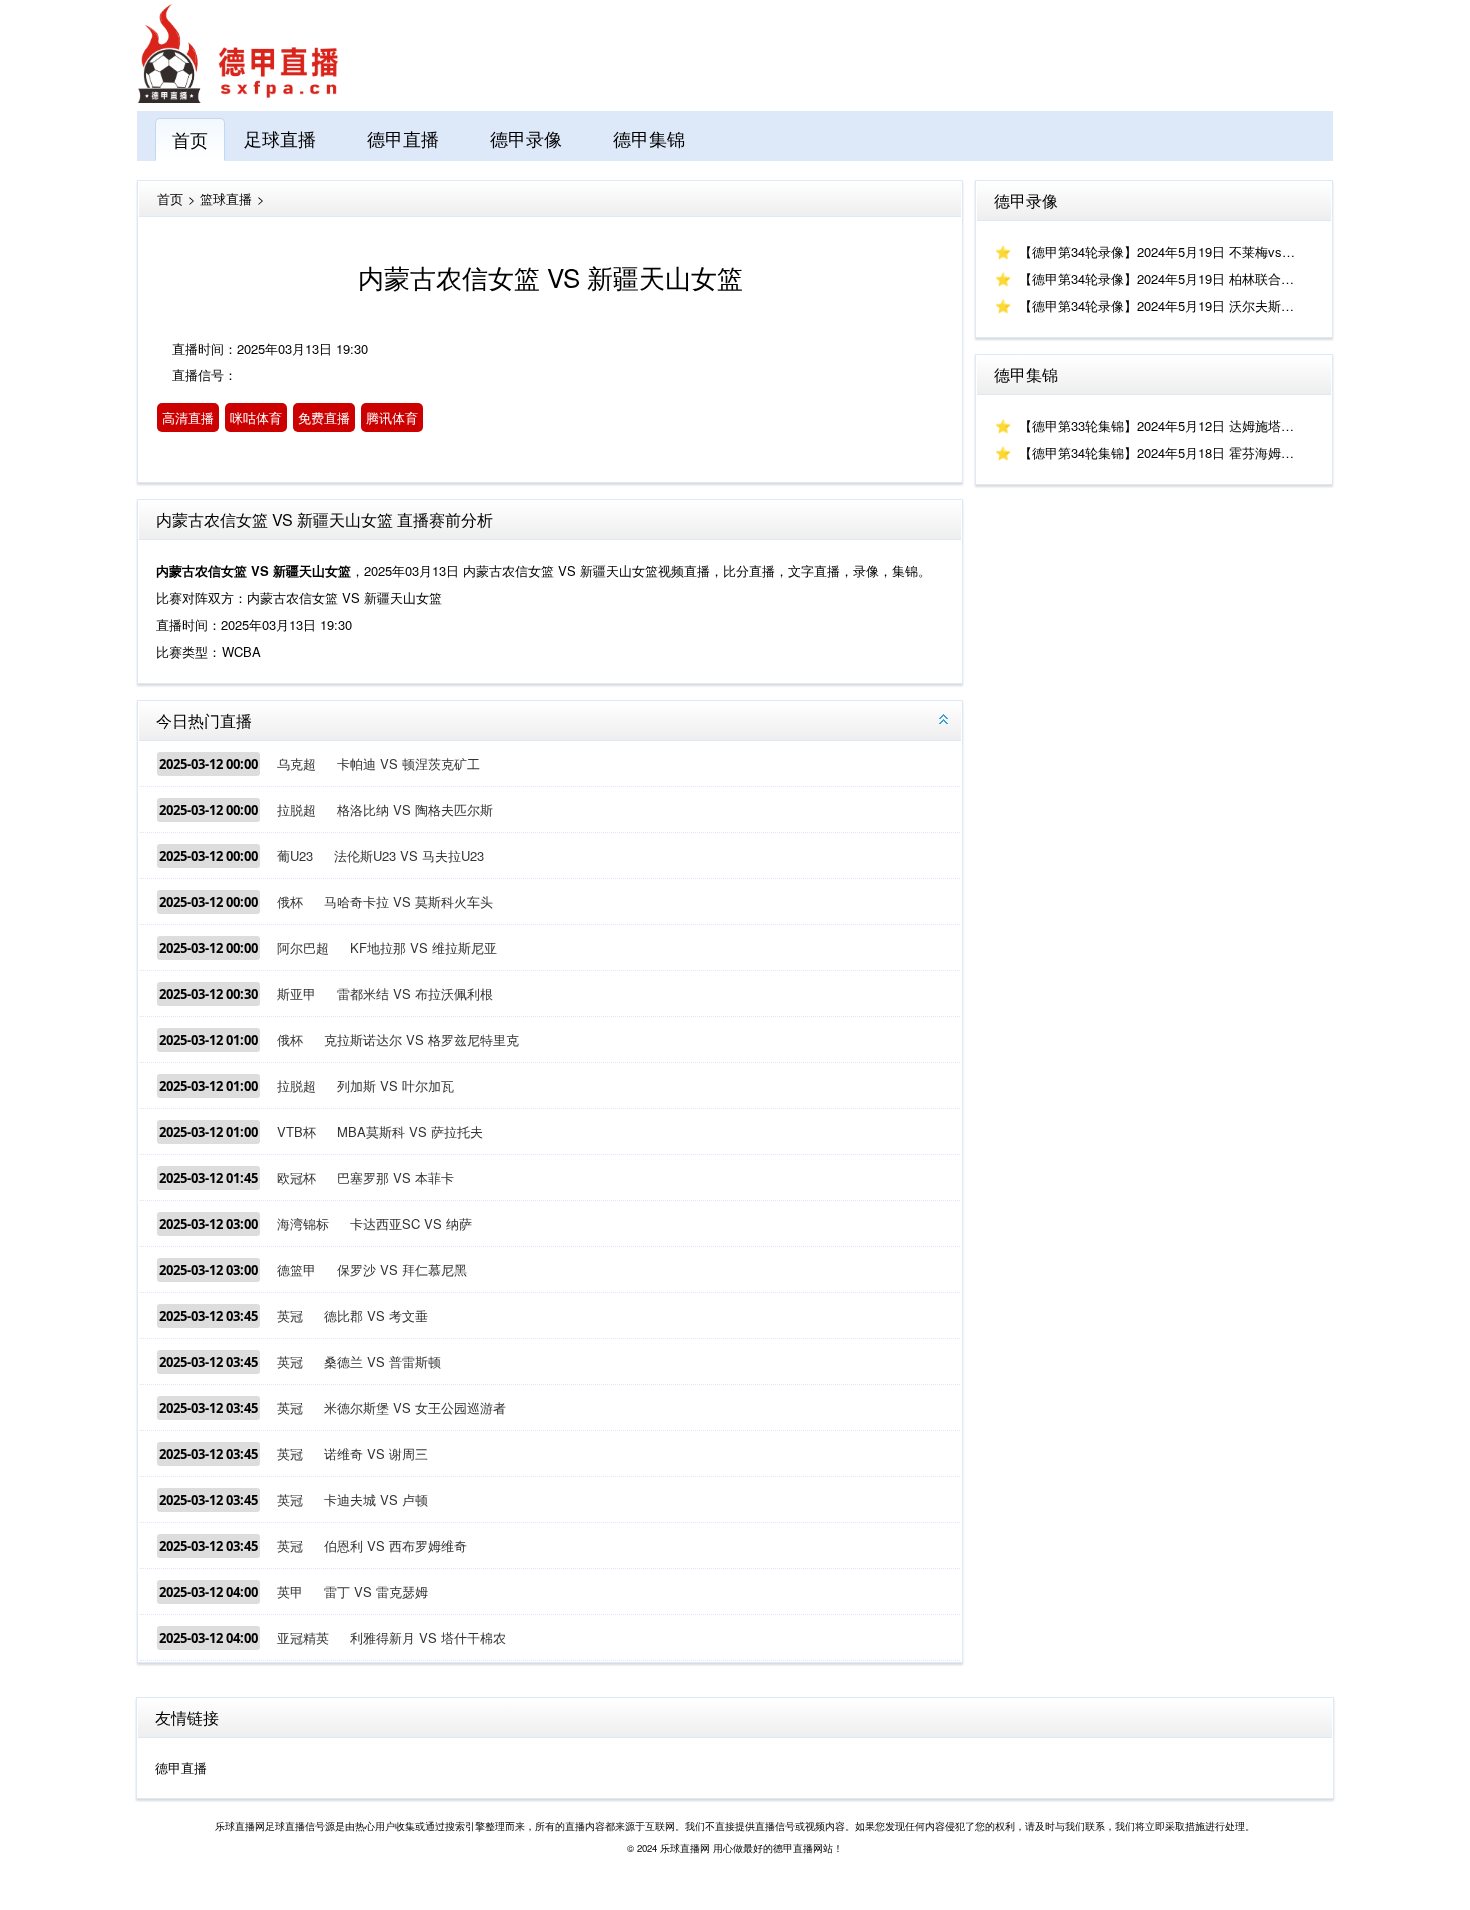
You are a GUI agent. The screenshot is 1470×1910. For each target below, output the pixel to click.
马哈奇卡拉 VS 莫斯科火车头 (408, 901)
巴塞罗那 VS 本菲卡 (395, 1177)
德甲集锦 (649, 138)
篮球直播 (226, 198)
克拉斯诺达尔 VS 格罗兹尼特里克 (421, 1039)
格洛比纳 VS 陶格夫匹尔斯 (415, 809)
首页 (190, 139)
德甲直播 (403, 138)
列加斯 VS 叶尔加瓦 (395, 1085)
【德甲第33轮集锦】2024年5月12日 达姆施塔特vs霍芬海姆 (1189, 425)
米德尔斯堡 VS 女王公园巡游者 (415, 1407)
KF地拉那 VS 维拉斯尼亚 (423, 947)
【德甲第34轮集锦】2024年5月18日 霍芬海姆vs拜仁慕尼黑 (1189, 452)
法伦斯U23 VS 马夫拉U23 (409, 855)
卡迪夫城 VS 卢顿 (376, 1499)
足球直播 (280, 138)
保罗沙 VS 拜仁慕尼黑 (402, 1269)
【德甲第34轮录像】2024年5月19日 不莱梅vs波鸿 (1163, 251)
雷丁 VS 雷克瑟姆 (376, 1591)
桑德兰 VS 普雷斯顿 (382, 1361)
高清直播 (188, 417)
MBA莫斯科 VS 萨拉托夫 (410, 1131)
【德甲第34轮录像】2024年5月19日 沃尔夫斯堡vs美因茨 (1183, 305)
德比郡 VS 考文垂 (376, 1315)
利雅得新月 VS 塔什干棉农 (428, 1637)
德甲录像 (526, 138)
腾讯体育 (392, 417)
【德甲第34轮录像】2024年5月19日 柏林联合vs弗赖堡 (1176, 278)
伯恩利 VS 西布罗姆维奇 (395, 1545)
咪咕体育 (256, 417)
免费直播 (324, 417)
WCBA (241, 651)
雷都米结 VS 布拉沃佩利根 (415, 993)
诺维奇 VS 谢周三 (376, 1453)
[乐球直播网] (238, 97)
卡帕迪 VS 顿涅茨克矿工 (408, 763)
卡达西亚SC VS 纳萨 (411, 1223)
